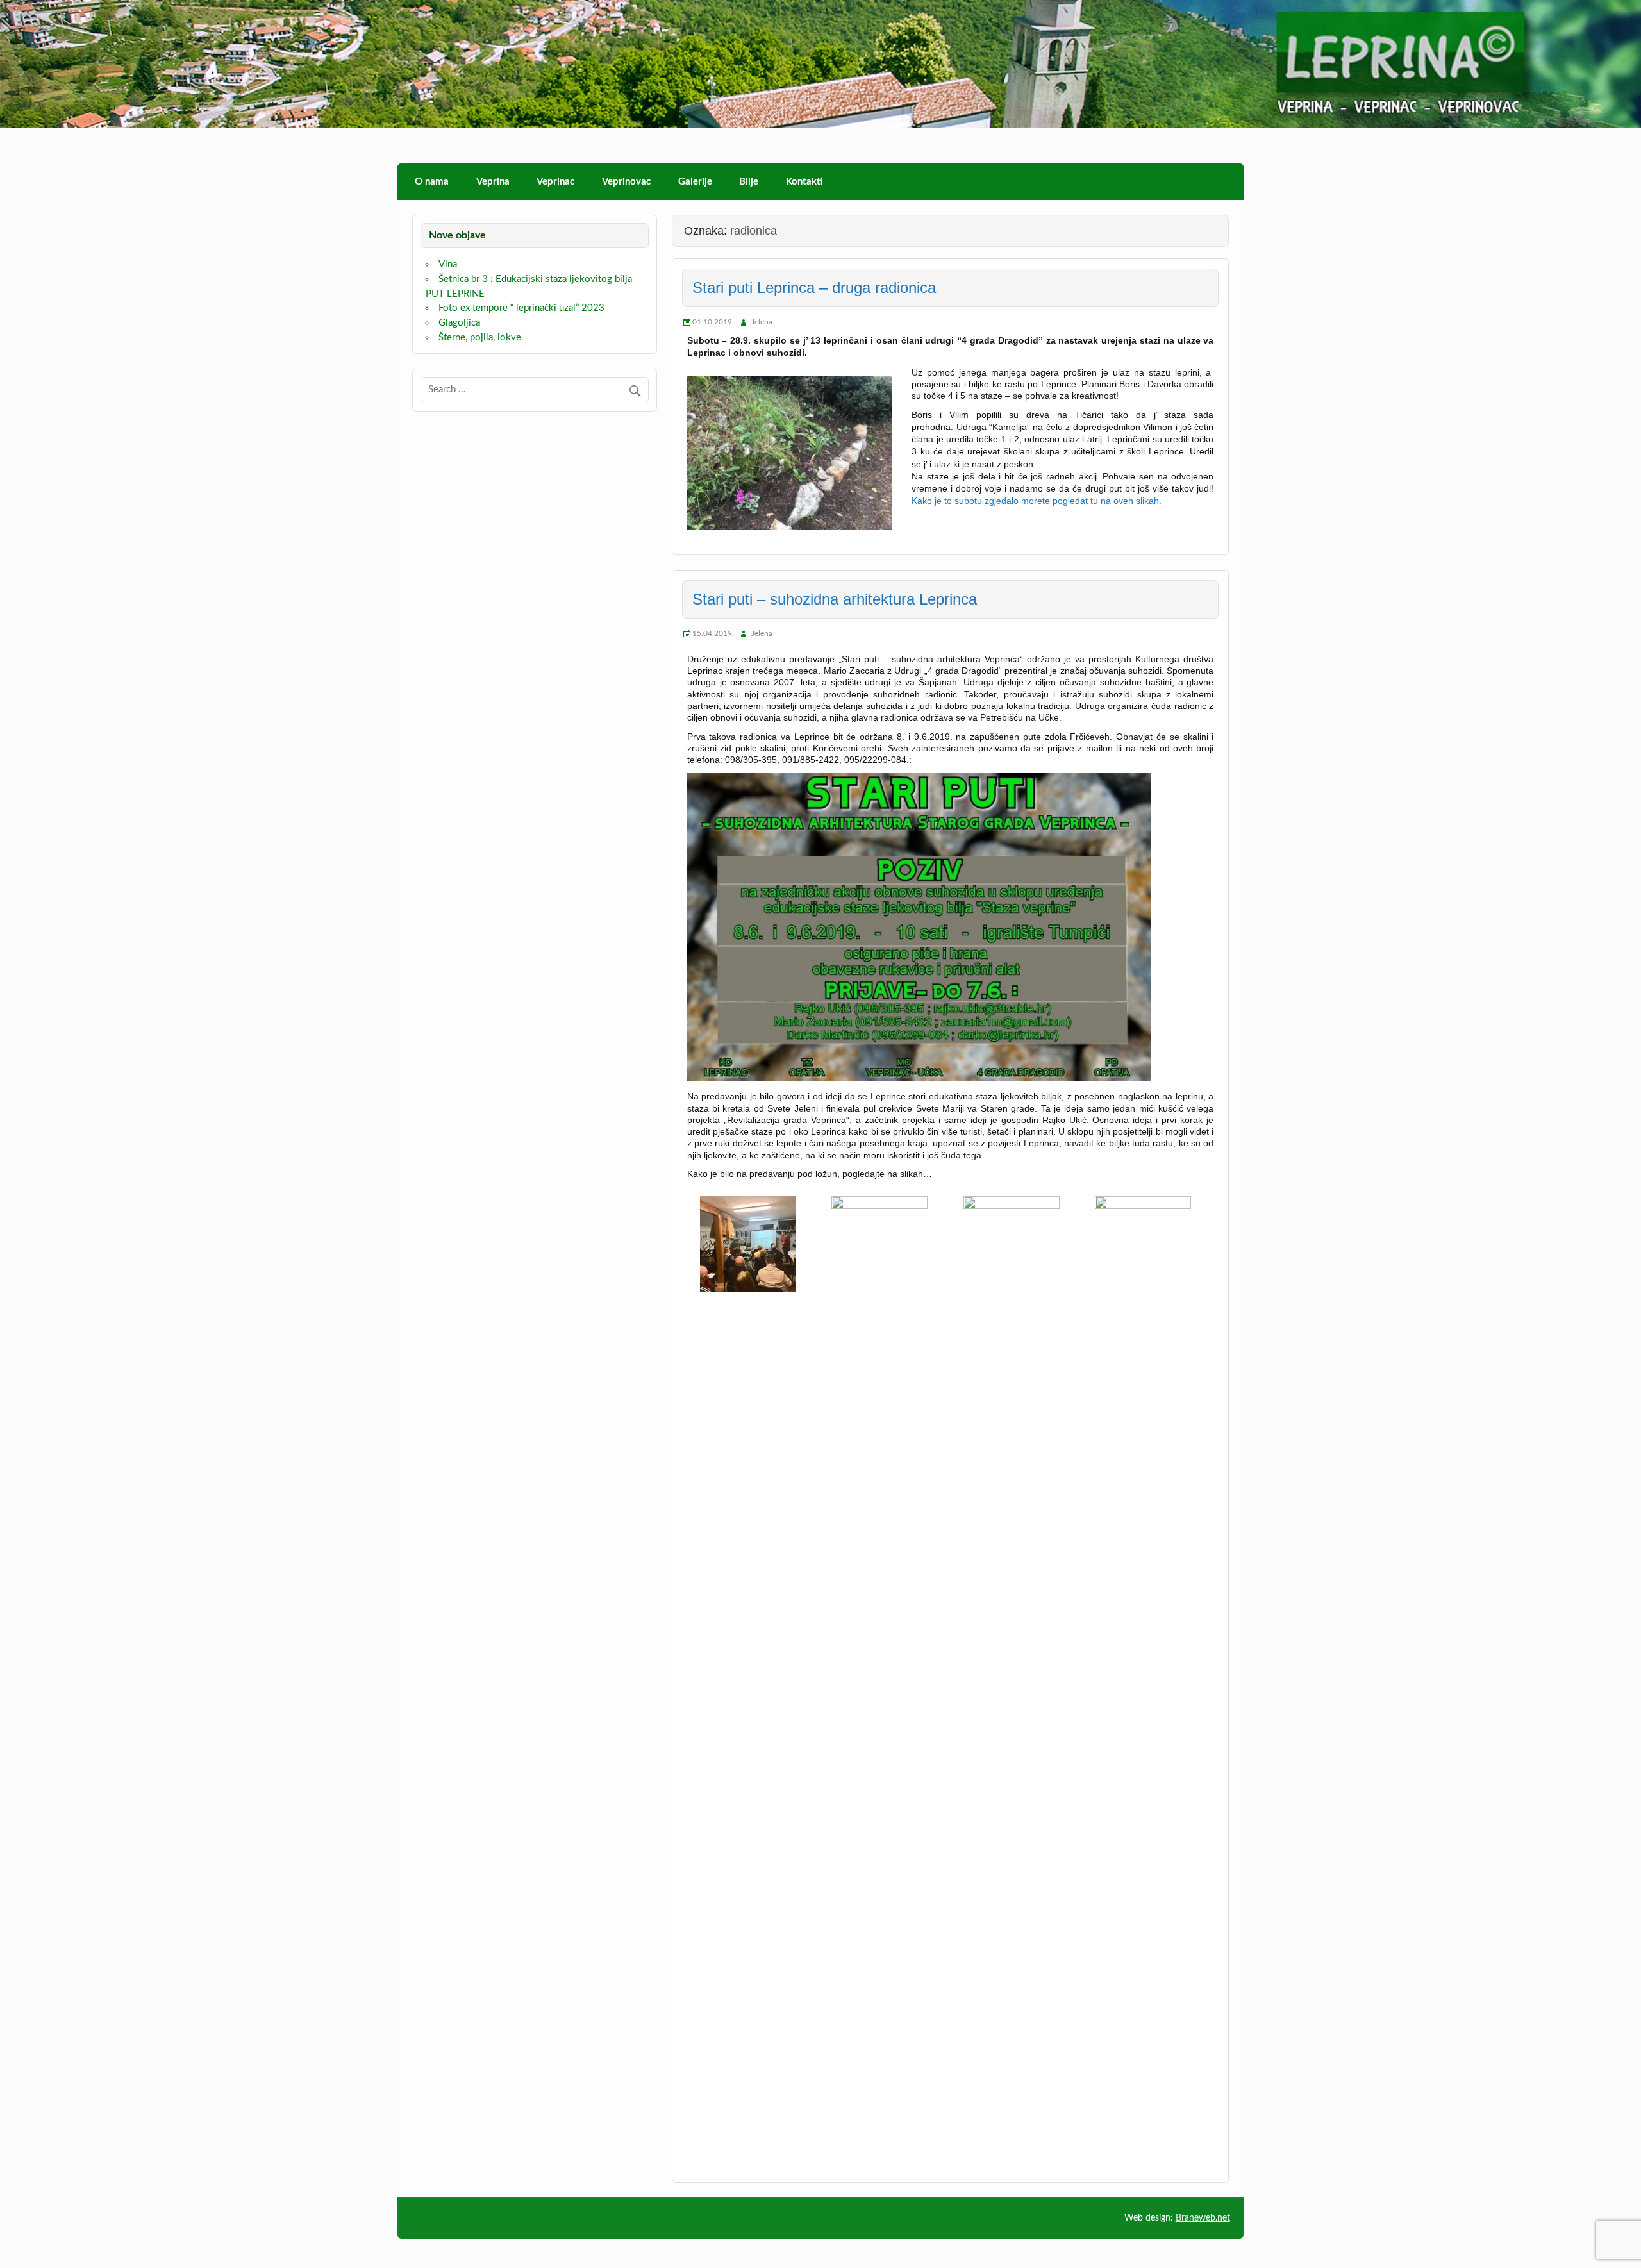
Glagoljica (459, 323)
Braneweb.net (1203, 2218)
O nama (432, 182)
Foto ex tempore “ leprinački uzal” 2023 (521, 308)
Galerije (695, 182)
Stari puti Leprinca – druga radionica (814, 288)
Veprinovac (626, 182)
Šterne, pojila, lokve (480, 338)
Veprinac (555, 182)
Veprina (493, 182)
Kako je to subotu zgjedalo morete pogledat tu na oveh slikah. (1037, 501)
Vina (448, 264)
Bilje (749, 182)
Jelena (762, 322)
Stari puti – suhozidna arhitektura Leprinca (835, 599)
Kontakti (804, 182)
